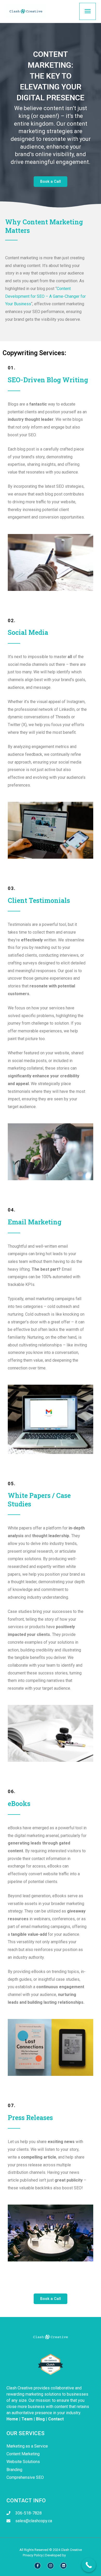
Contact (56, 2419)
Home (12, 2419)
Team (27, 2419)
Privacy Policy (33, 2555)
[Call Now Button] (89, 2565)
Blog (40, 2419)
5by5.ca (72, 2555)
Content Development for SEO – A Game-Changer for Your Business (45, 296)
